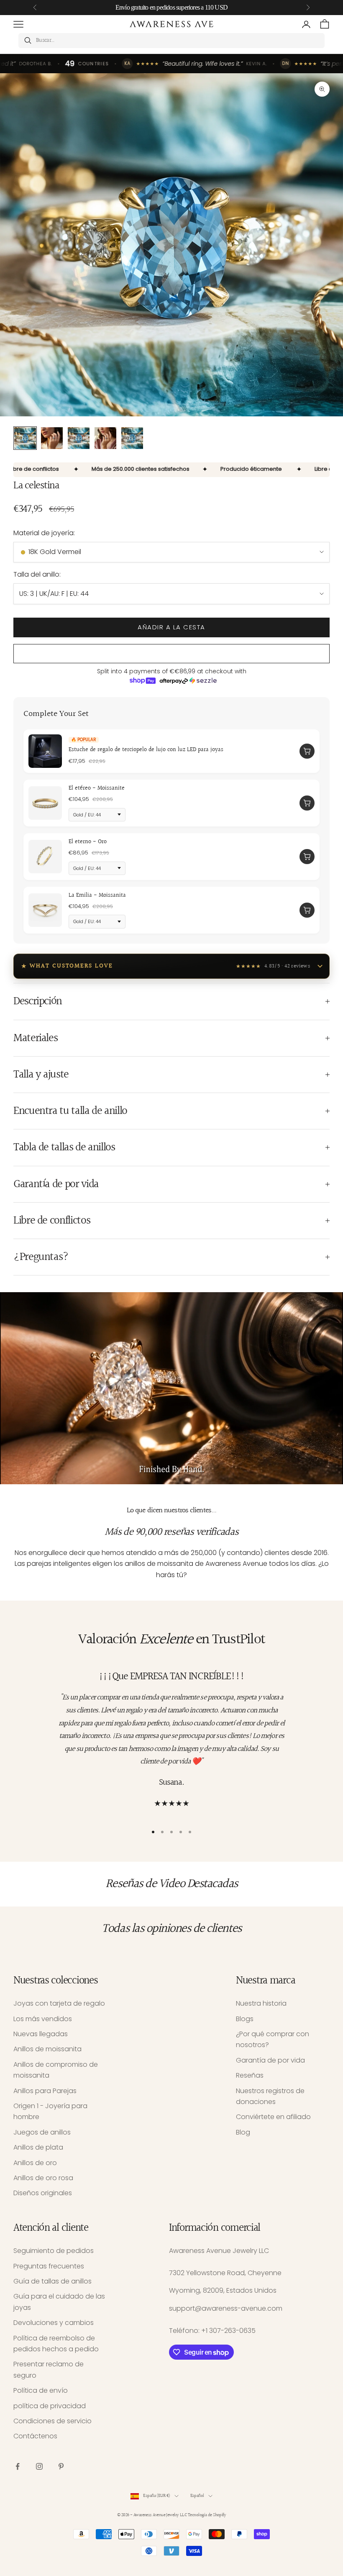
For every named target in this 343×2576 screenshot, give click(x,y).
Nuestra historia (261, 2003)
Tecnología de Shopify (207, 2515)
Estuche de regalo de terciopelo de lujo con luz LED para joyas (146, 750)
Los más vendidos (43, 2019)
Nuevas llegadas (41, 2034)
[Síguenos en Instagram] (39, 2466)
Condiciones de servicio (52, 2421)
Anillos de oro (35, 2163)
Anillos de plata (38, 2147)
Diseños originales (43, 2193)
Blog (243, 2132)
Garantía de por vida (270, 2060)
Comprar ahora (171, 654)
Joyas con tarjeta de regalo (59, 2003)
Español (197, 2496)
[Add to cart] (307, 751)
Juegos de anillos (42, 2132)
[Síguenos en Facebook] (18, 2466)
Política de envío (41, 2390)
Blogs (245, 2019)
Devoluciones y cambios (54, 2323)
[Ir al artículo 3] (79, 438)
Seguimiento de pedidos (54, 2251)
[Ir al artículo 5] (132, 438)
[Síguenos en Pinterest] (61, 2466)
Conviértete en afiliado (273, 2117)
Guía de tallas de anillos (52, 2281)
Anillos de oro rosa (43, 2178)
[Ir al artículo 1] (25, 438)
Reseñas (250, 2075)
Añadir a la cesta (171, 627)
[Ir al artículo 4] (105, 438)
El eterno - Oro (88, 842)
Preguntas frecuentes (49, 2266)
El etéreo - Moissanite (97, 788)
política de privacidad (50, 2406)
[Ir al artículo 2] (52, 438)
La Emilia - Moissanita (97, 895)
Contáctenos (35, 2436)
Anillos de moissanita (47, 2049)
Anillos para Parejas (45, 2091)
